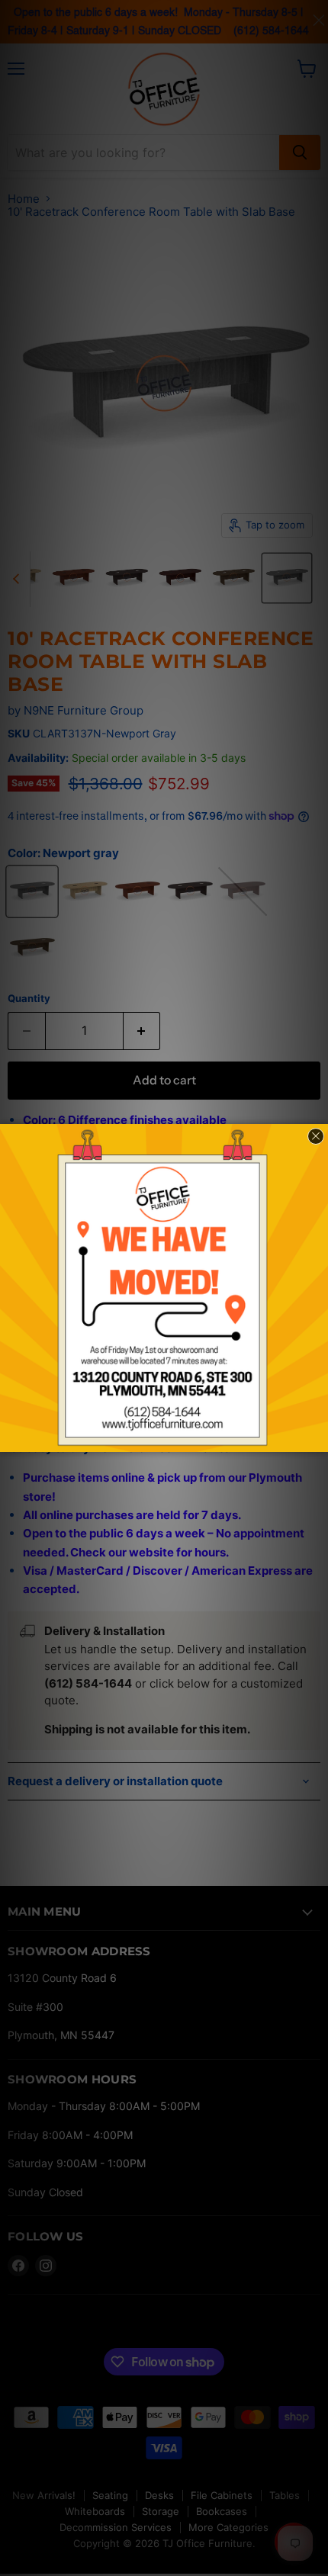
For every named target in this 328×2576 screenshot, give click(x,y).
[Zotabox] (318, 1438)
